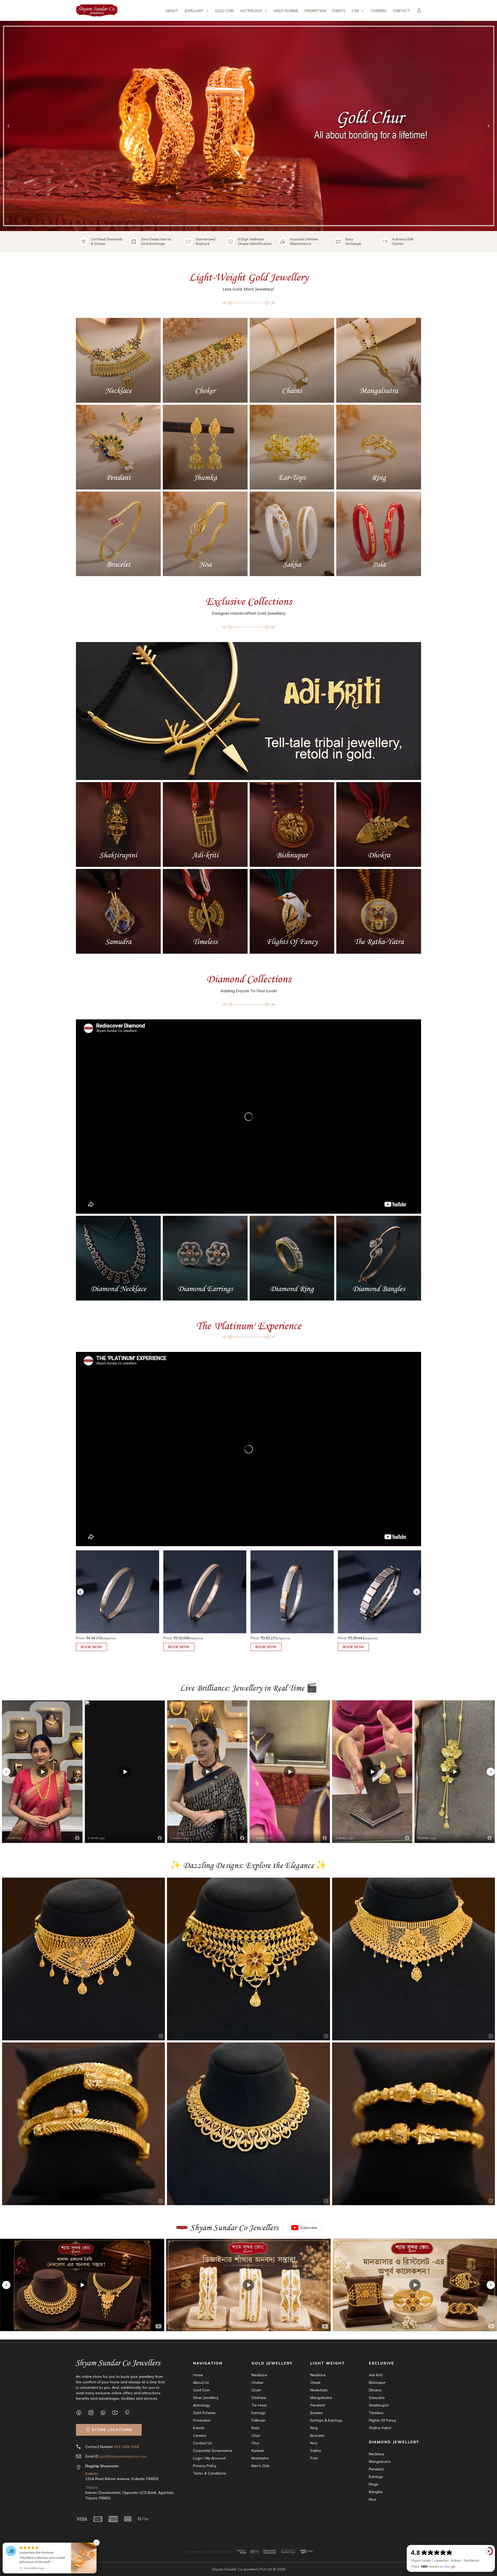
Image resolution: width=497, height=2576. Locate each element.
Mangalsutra (321, 2398)
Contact (402, 11)
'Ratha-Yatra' (380, 2428)
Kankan (258, 2451)
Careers (379, 11)
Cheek (315, 2383)
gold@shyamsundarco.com (123, 2456)
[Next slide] (489, 126)
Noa (314, 2443)
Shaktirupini (379, 2405)
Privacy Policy (205, 2466)
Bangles (376, 2492)
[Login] (419, 10)
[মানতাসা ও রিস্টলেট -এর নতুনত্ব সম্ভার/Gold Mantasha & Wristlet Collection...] (82, 2285)
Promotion (315, 11)
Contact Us (203, 2443)
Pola (314, 2458)
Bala (255, 2428)
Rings (374, 2484)
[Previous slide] (8, 126)
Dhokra (375, 2390)
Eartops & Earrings (326, 2420)
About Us (201, 2383)
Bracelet (317, 2435)
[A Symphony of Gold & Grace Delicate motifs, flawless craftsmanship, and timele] (248, 2124)
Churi (256, 2435)
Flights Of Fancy (382, 2420)
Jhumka (316, 2413)
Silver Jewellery (206, 2398)
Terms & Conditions (210, 2473)
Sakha (316, 2451)
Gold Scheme (286, 11)
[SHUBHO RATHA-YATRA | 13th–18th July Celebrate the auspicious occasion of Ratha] (248, 1959)
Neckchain (319, 2390)
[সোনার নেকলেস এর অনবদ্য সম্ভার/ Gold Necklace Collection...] (415, 2285)
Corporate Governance (213, 2451)
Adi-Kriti (376, 2375)
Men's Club (261, 2466)
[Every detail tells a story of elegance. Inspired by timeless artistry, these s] (83, 2124)
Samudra (377, 2398)
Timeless (376, 2413)
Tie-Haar (259, 2405)
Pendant (318, 2405)
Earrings (259, 2413)
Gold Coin (224, 11)
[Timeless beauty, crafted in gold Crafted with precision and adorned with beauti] (414, 2124)
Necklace (259, 2375)
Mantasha (260, 2458)
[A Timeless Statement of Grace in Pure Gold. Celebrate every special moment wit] (83, 1959)
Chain (256, 2390)
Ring (314, 2428)
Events (339, 11)
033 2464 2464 (127, 2447)
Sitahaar (259, 2398)
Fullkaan (259, 2420)
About (172, 11)
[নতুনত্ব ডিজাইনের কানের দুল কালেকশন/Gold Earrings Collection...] (249, 2285)
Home (198, 2375)
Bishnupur (377, 2383)
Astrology (201, 2405)
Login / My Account (209, 2458)
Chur (255, 2443)
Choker (258, 2383)
